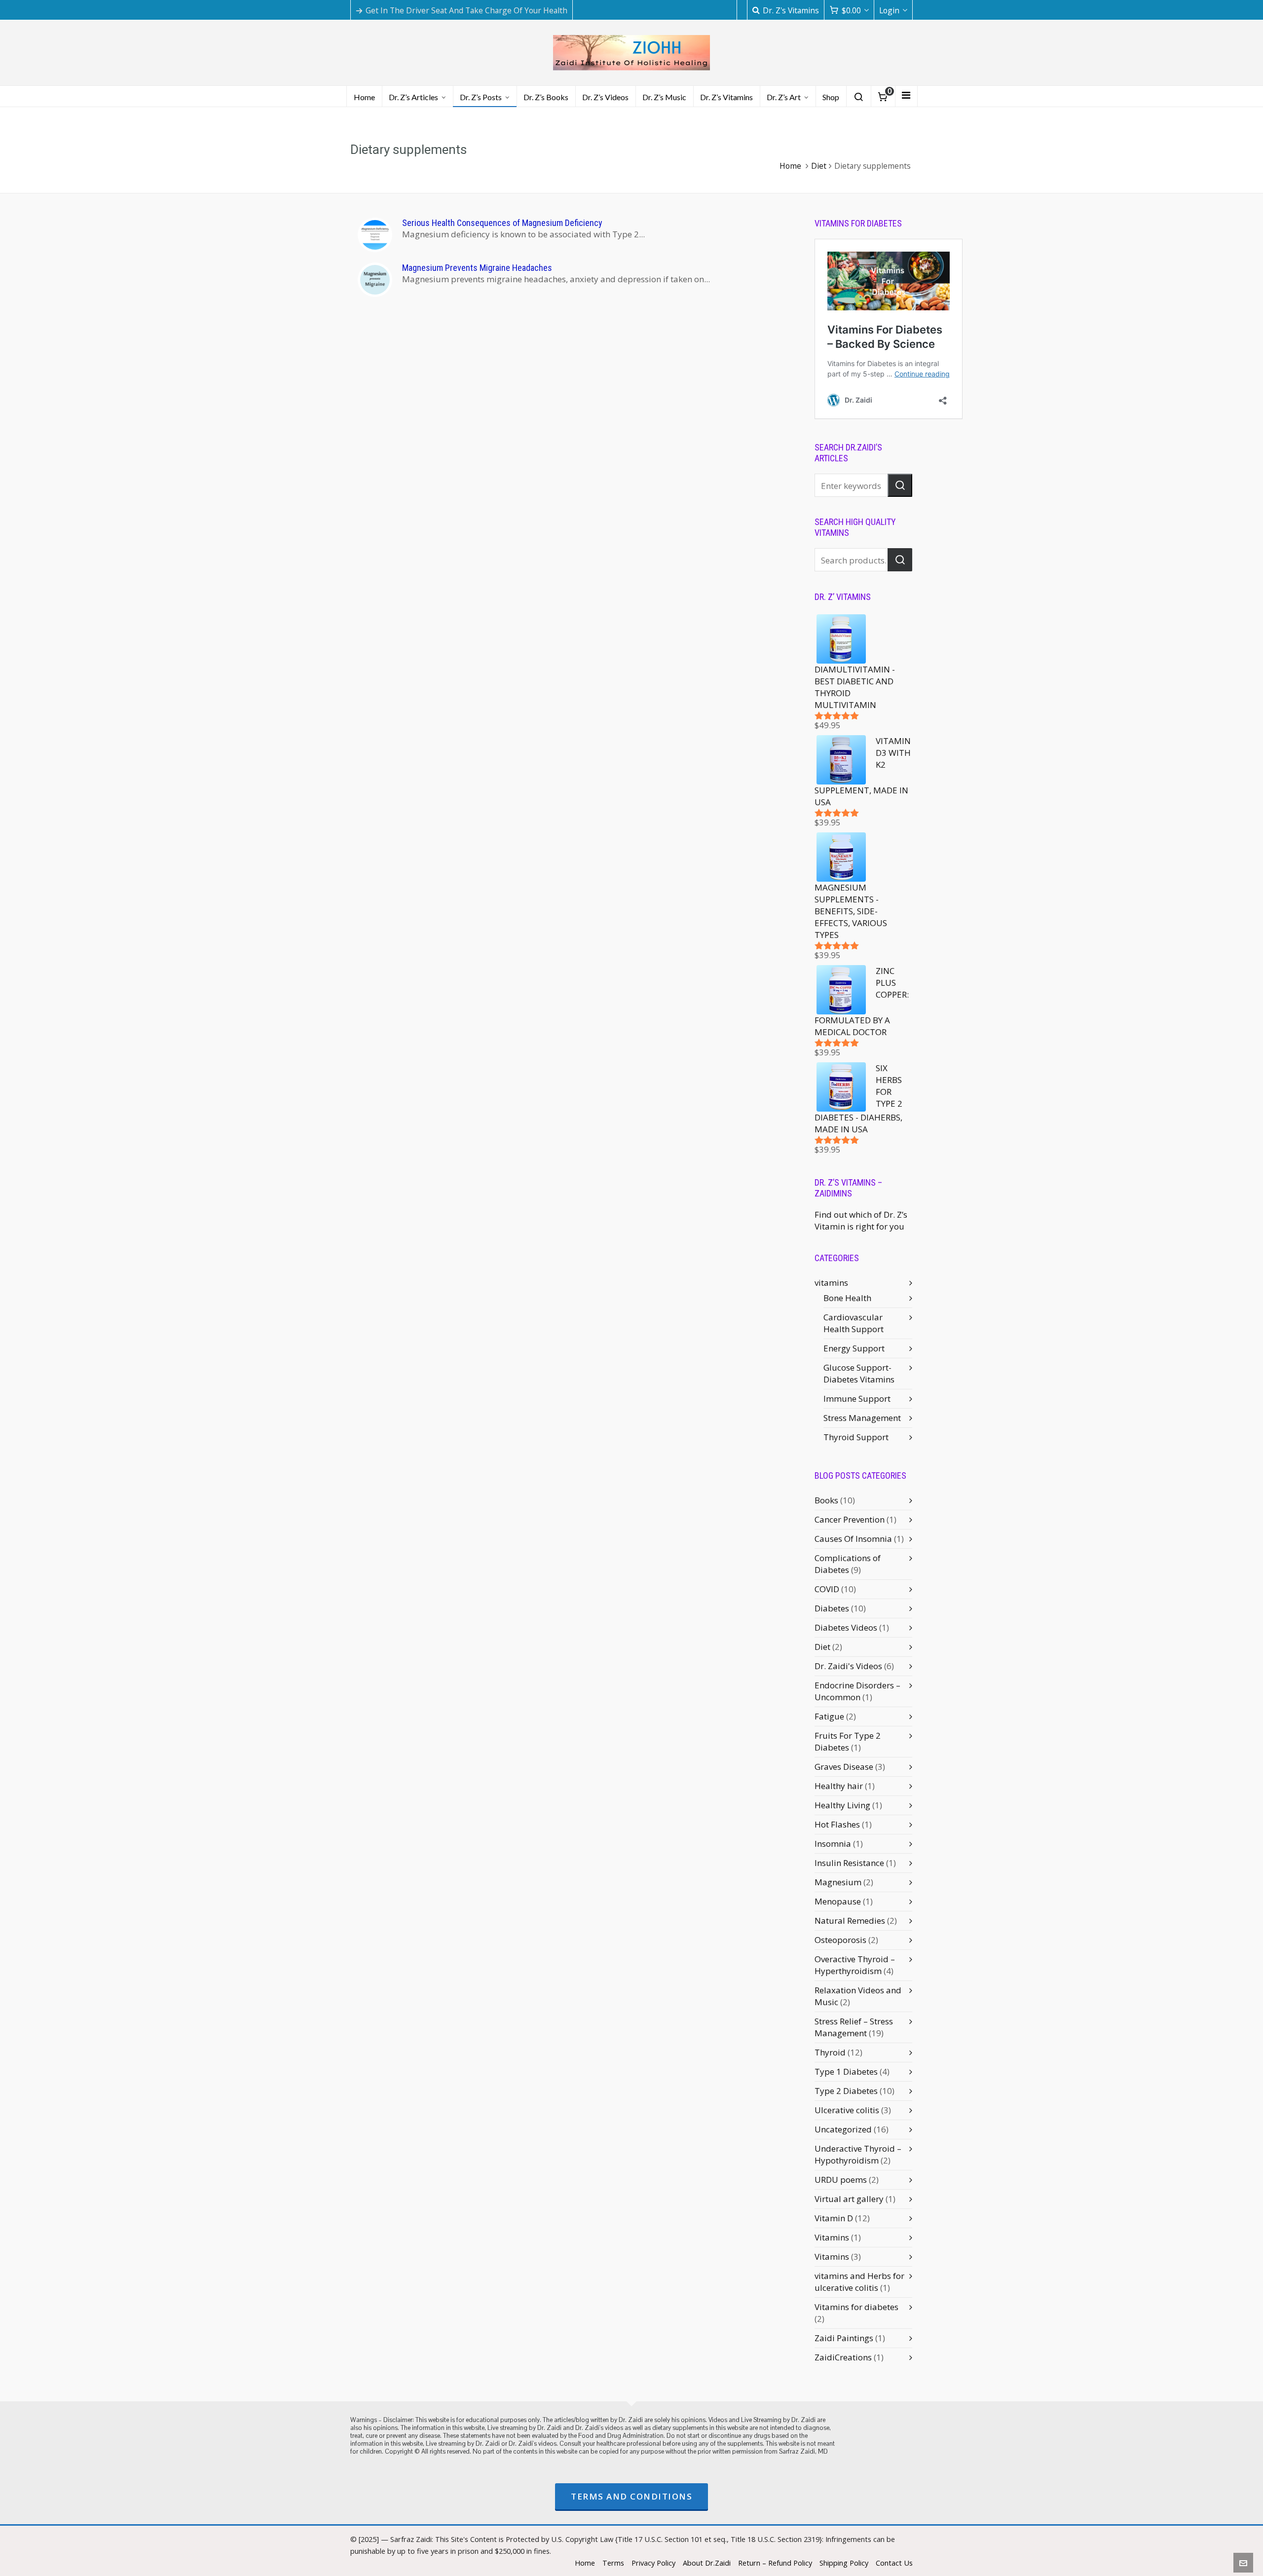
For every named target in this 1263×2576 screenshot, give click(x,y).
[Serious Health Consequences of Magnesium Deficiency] (375, 235)
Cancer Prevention (850, 1519)
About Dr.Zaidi (707, 2563)
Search (900, 560)
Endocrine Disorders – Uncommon (857, 1691)
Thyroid (830, 2052)
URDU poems (841, 2180)
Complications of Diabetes (848, 1564)
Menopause (838, 1901)
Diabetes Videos (846, 1627)
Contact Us (894, 2563)
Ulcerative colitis (847, 2110)
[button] (900, 485)
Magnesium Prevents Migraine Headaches (477, 268)
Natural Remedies (850, 1921)
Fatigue (829, 1716)
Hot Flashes (837, 1824)
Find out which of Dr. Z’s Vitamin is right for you (861, 1220)
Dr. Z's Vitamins (791, 10)
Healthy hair (839, 1786)
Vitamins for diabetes (856, 2307)
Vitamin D (834, 2218)
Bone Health (847, 1298)
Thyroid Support (856, 1437)
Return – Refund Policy (775, 2563)
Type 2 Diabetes (846, 2091)
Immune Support (857, 1399)
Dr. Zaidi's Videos (848, 1666)
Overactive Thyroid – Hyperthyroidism (855, 1965)
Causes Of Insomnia (853, 1539)
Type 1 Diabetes (846, 2072)
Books (826, 1500)
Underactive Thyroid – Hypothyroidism (858, 2154)
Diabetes (832, 1608)
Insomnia (833, 1844)
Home (790, 166)
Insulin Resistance (849, 1863)
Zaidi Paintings (844, 2338)
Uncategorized (843, 2129)
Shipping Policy (844, 2563)
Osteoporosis (840, 1940)
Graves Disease (844, 1767)
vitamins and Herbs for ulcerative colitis (859, 2282)
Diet (819, 166)
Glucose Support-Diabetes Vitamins (859, 1373)
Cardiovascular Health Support (854, 1323)
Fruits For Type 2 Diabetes (848, 1741)
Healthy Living (842, 1805)
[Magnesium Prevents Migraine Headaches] (375, 280)
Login (889, 10)
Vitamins (832, 2237)
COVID (827, 1589)
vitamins (831, 1283)
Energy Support (854, 1348)
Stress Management (862, 1418)
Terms (613, 2563)
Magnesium (838, 1882)
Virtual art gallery (849, 2199)
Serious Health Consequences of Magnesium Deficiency (502, 223)
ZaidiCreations (843, 2357)
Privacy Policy (653, 2563)
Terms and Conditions (631, 2496)
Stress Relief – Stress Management (854, 2027)
